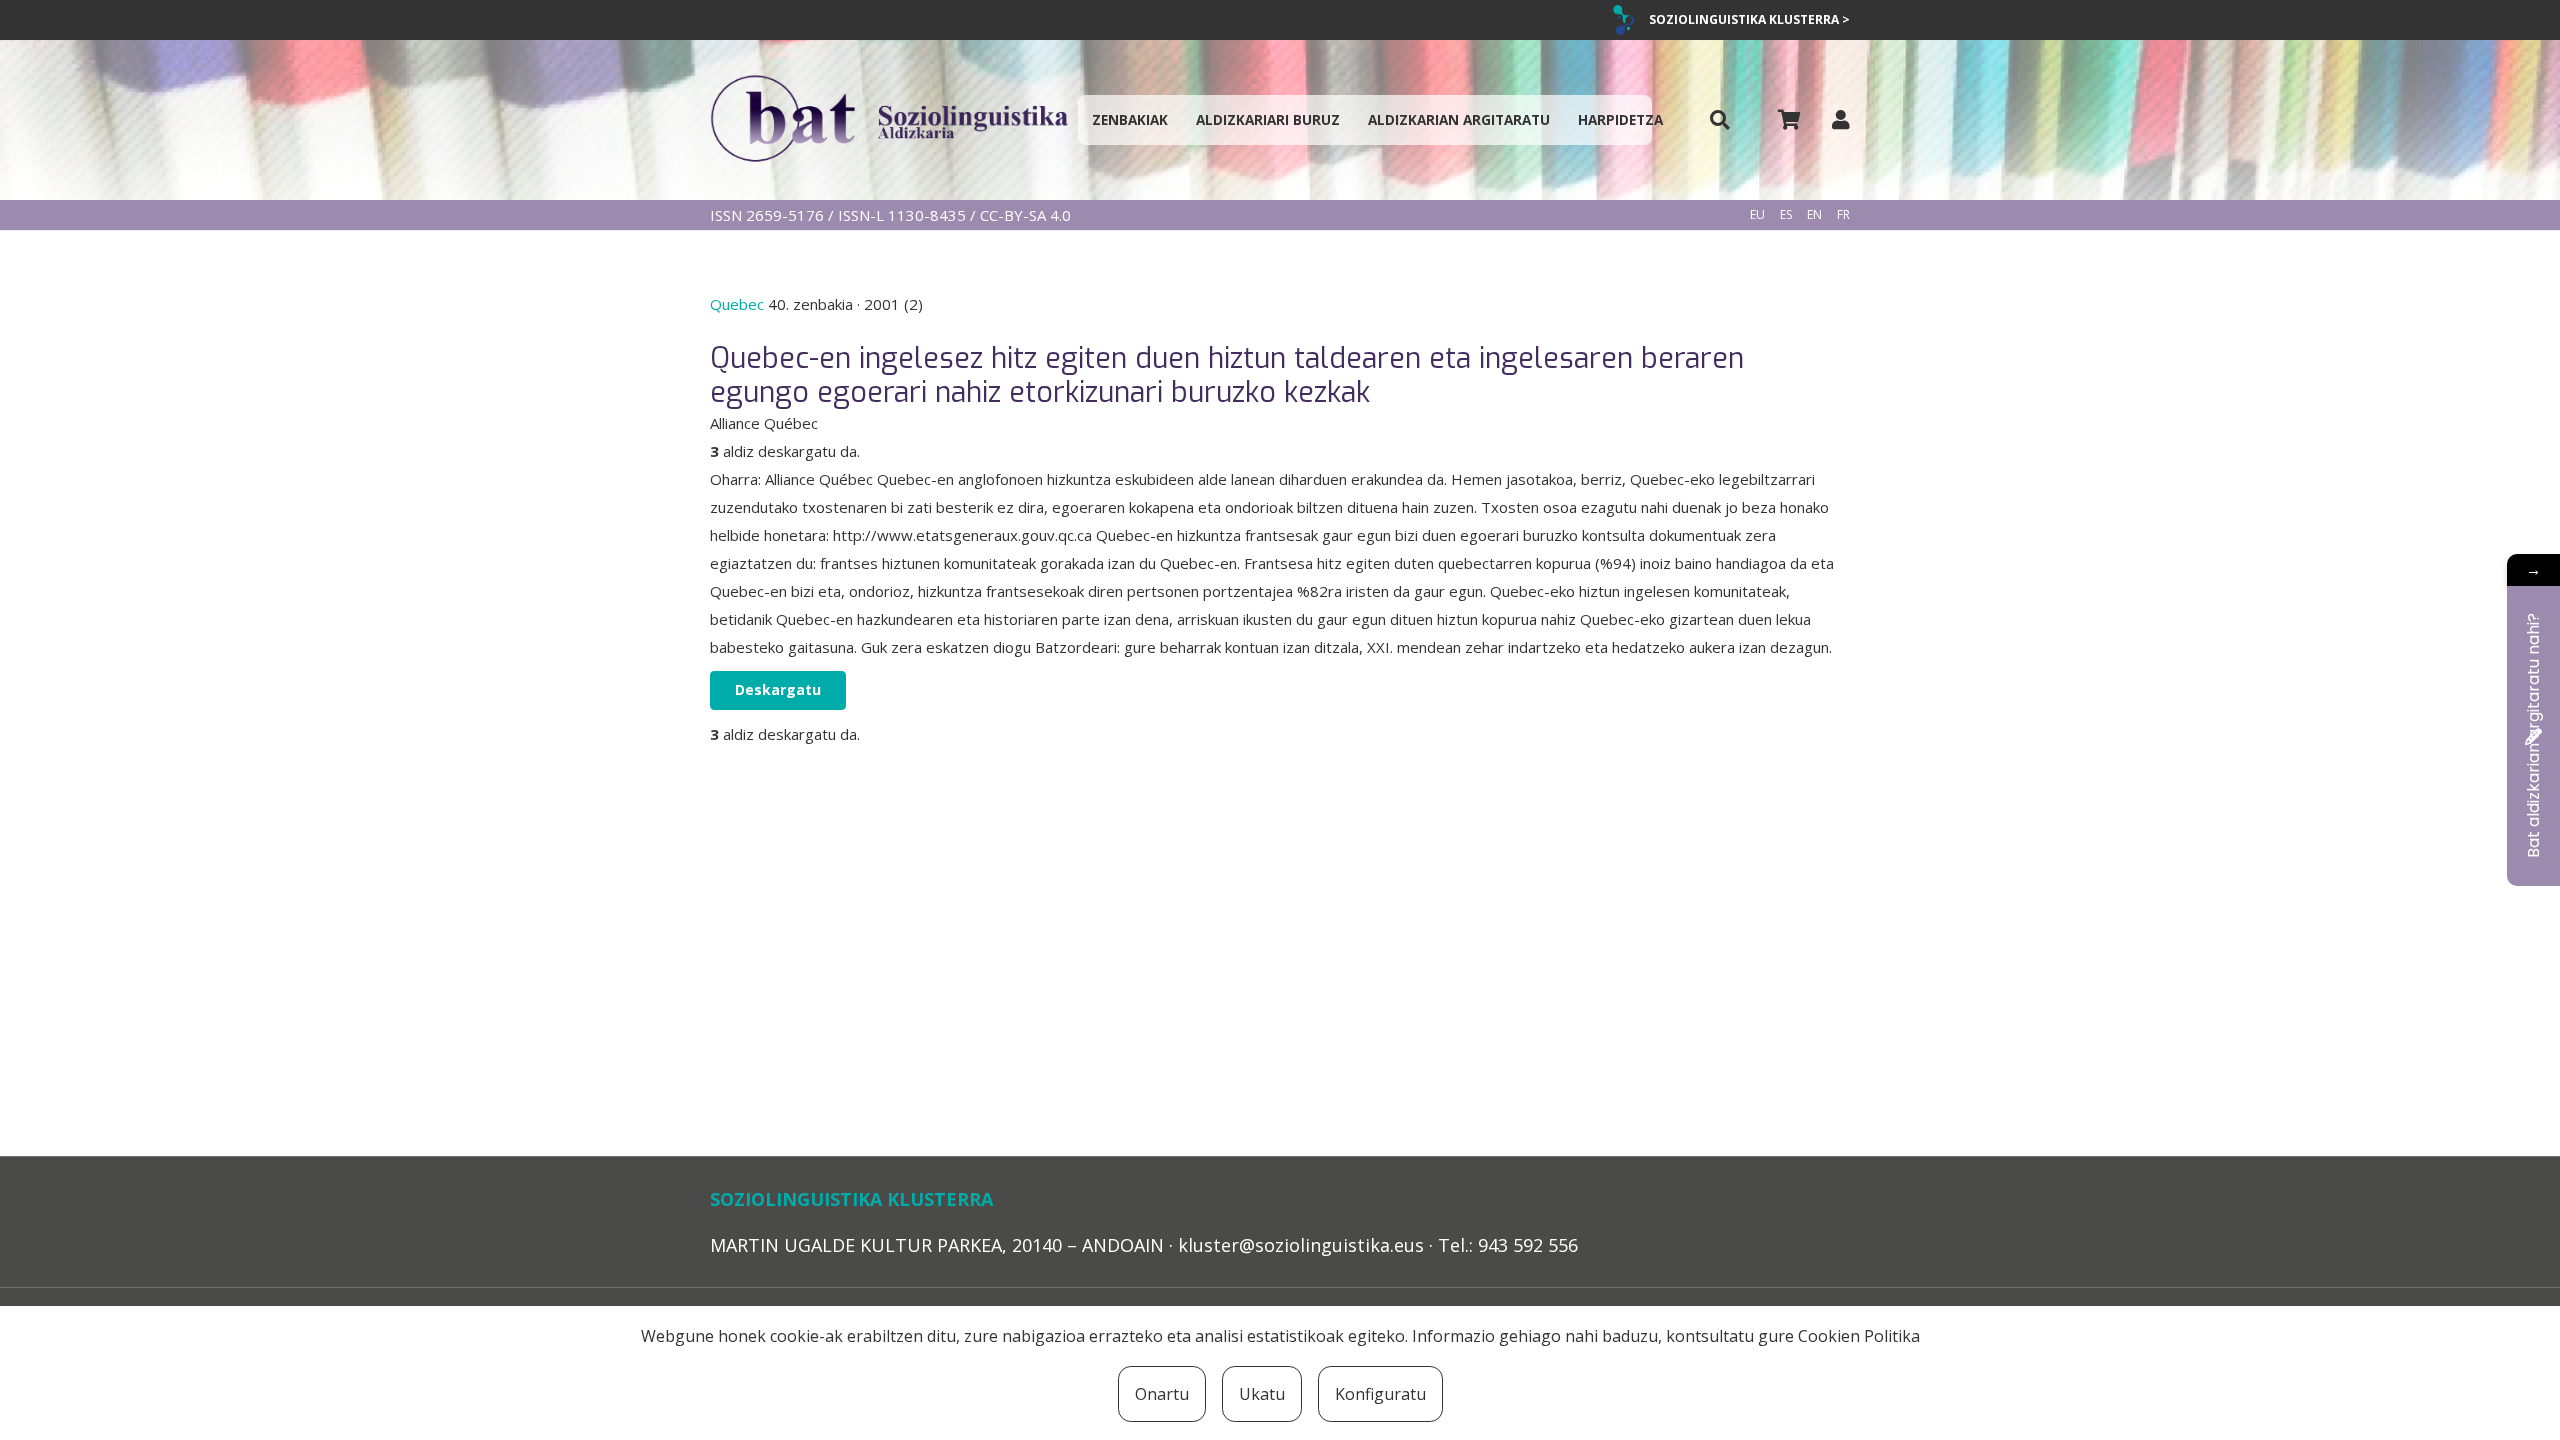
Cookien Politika (1859, 1336)
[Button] (1720, 120)
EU (1757, 214)
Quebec (739, 304)
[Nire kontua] (1841, 119)
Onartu (1162, 1394)
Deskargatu (778, 689)
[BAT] (889, 120)
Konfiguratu (1380, 1394)
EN (1814, 214)
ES (1786, 214)
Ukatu (1262, 1394)
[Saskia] (1789, 120)
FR (1843, 214)
